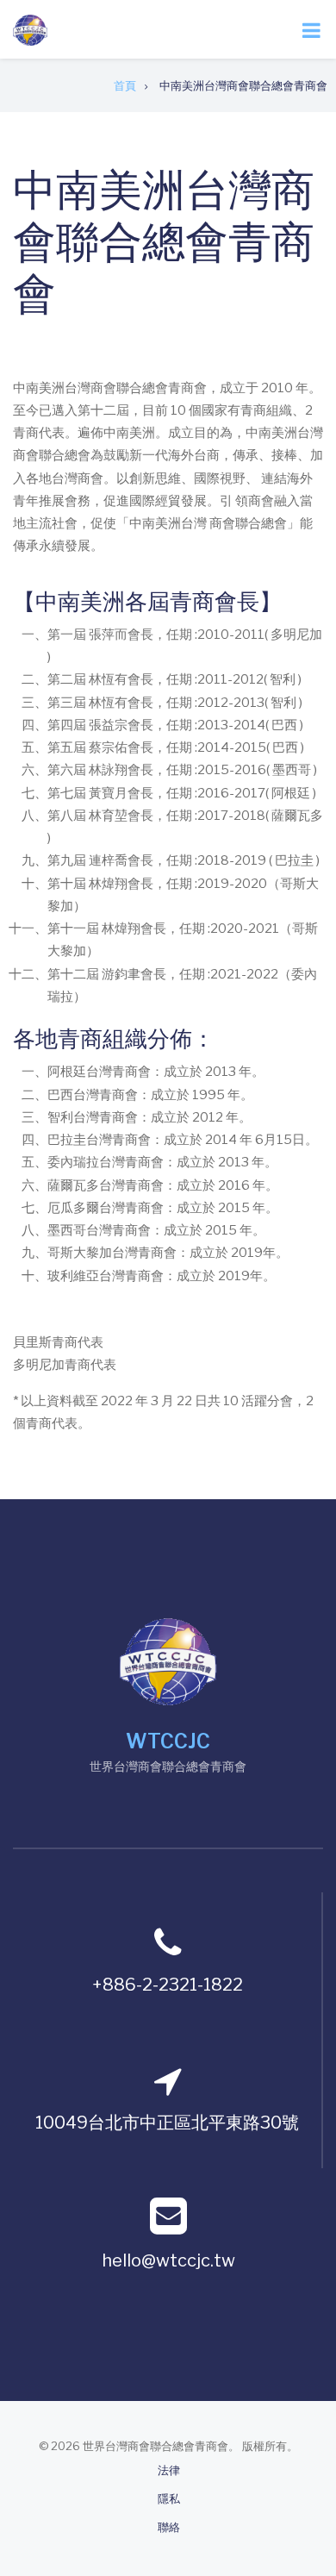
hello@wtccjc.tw (168, 2260)
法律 (169, 2470)
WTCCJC (168, 1741)
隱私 (169, 2499)
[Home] (168, 1660)
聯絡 (169, 2527)
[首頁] (30, 29)
